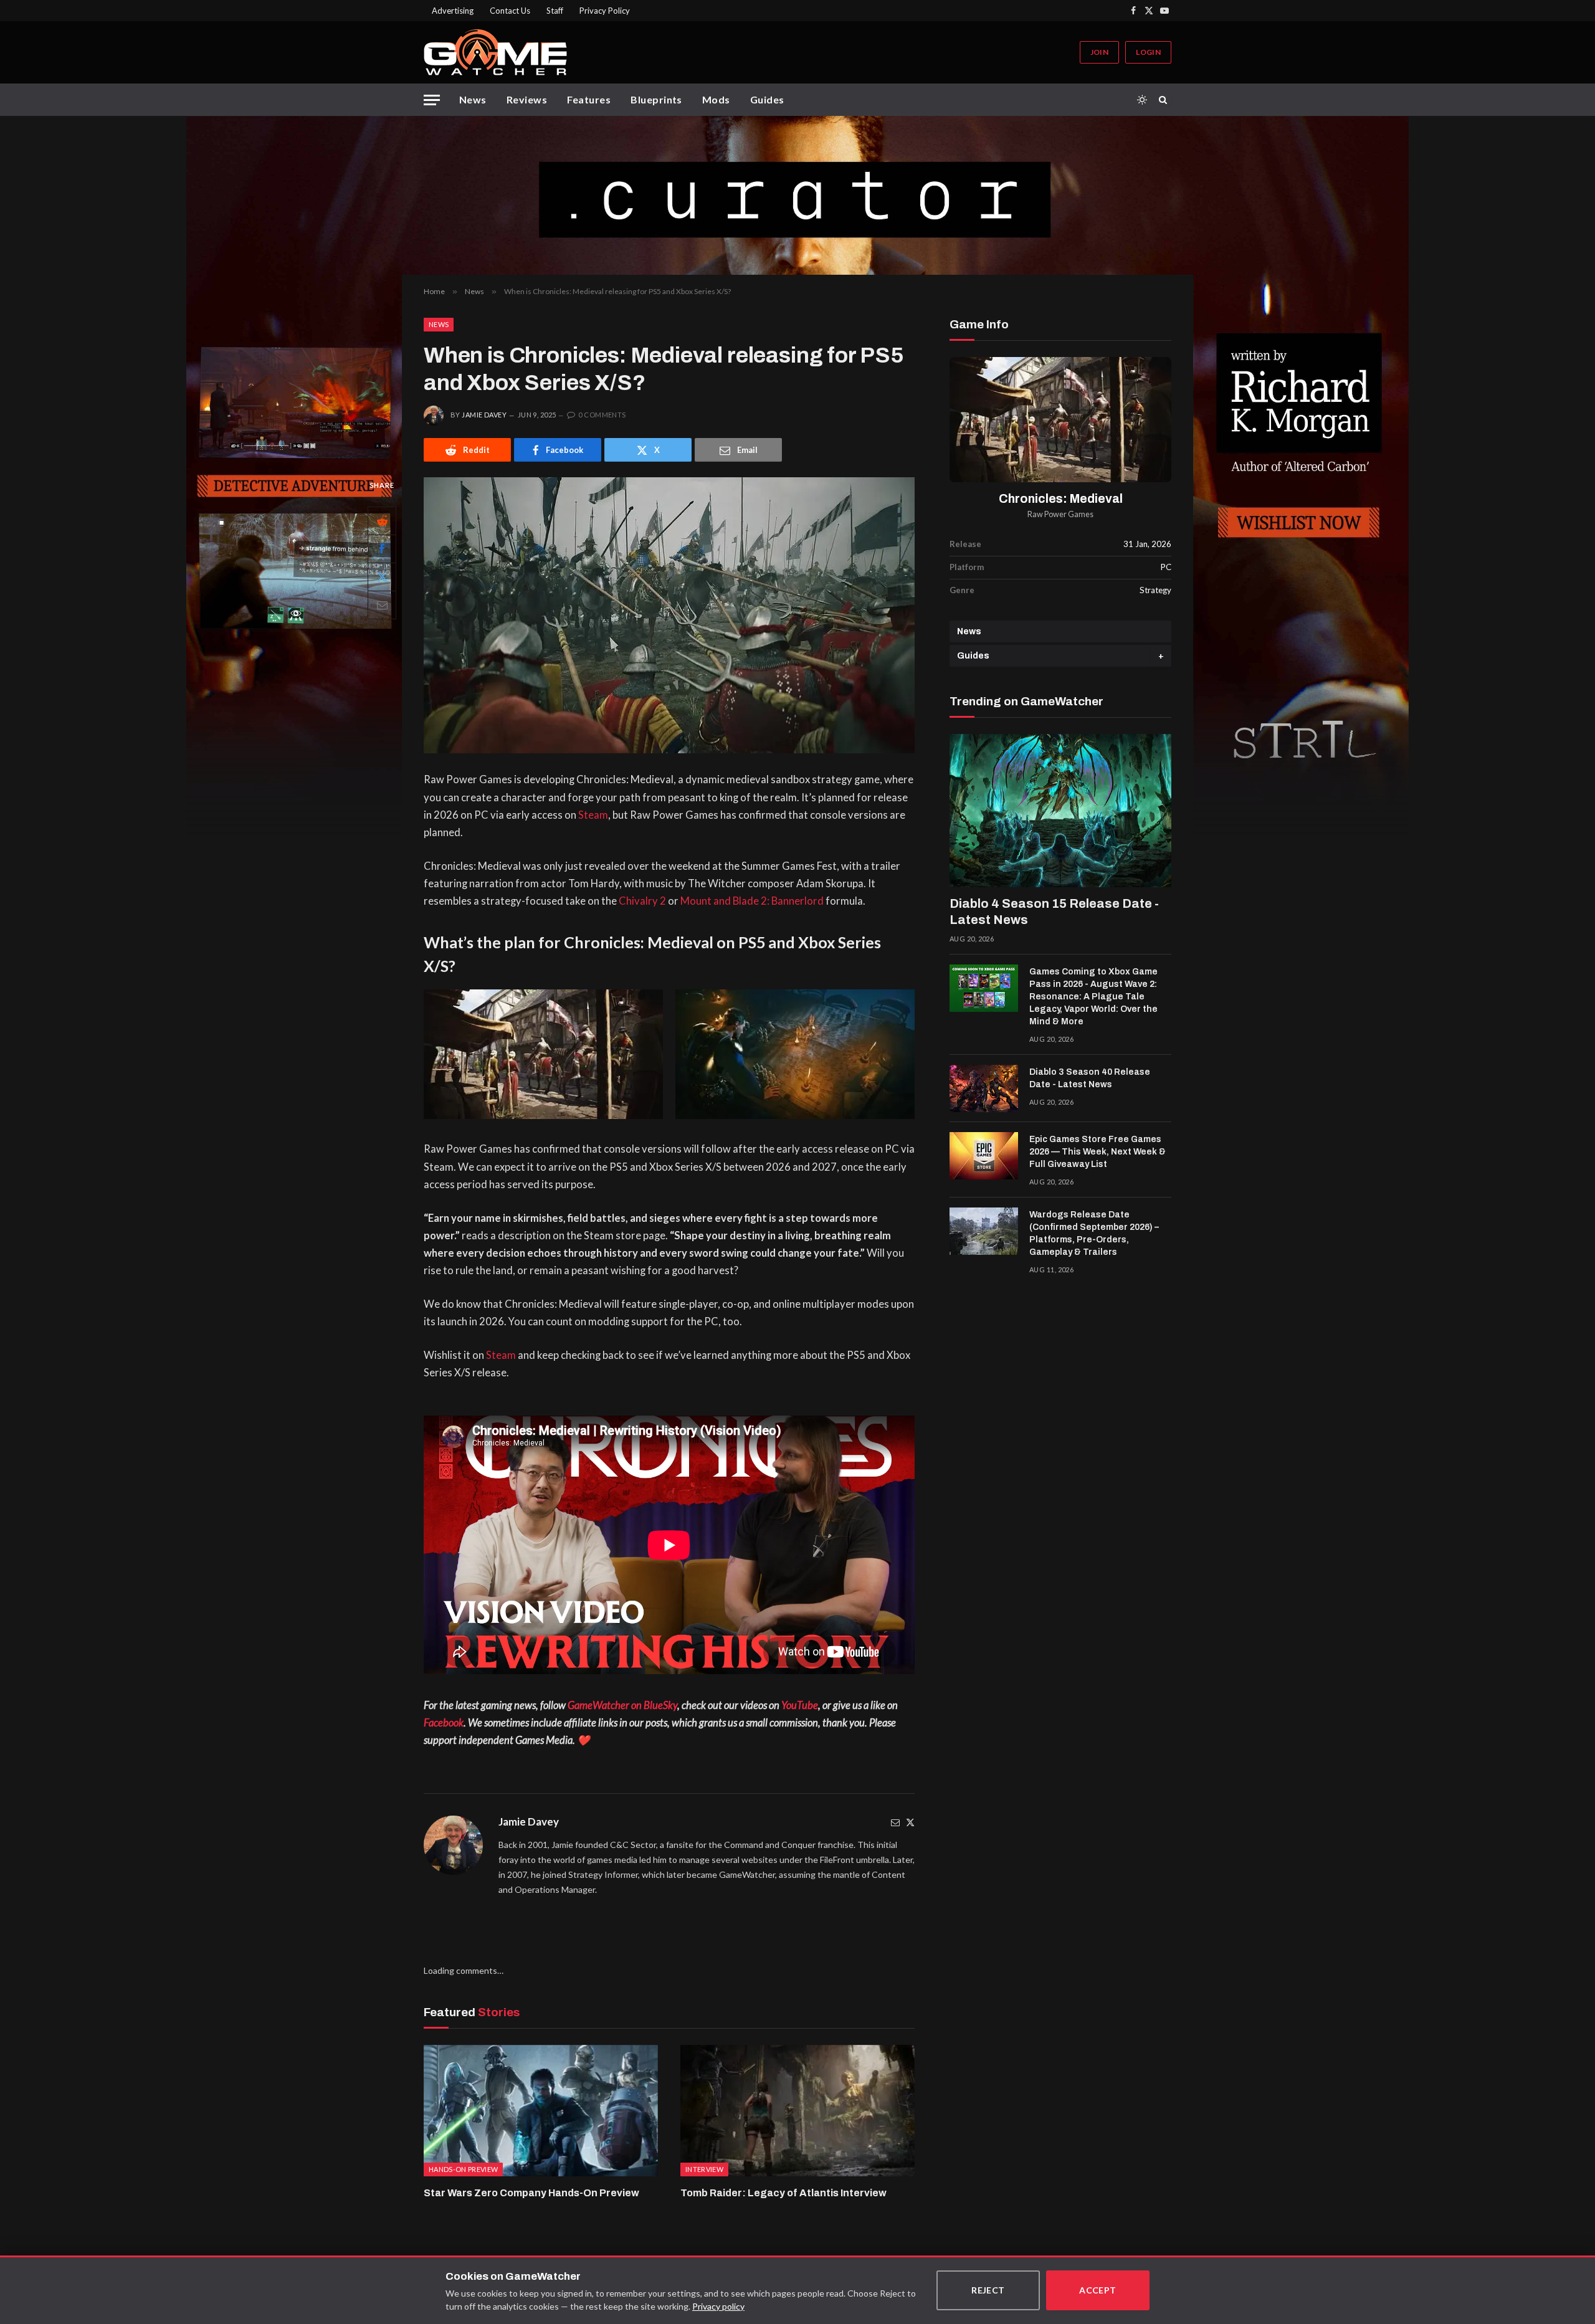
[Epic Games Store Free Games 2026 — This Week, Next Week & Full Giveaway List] (984, 1156)
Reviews (527, 99)
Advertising (453, 11)
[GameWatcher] (495, 52)
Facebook (444, 1723)
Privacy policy (718, 2306)
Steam (593, 815)
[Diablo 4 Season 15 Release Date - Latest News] (1060, 811)
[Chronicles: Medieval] (1060, 420)
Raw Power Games (1060, 514)
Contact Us (510, 11)
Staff (555, 11)
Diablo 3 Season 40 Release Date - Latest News (1090, 1078)
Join (1099, 52)
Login (1148, 52)
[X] (382, 577)
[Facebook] (382, 549)
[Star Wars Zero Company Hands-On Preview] (541, 2111)
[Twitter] (910, 1822)
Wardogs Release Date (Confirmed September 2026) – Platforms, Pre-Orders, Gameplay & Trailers (1094, 1233)
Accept (1098, 2290)
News (473, 99)
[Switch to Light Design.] (1142, 100)
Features (589, 99)
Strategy (1155, 590)
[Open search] (1165, 100)
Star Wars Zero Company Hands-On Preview (531, 2193)
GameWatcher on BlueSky (622, 1705)
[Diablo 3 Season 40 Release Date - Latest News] (984, 1088)
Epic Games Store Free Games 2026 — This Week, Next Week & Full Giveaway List (1097, 1152)
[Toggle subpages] (1161, 656)
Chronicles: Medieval (1061, 499)
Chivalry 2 (642, 901)
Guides (767, 99)
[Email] (382, 605)
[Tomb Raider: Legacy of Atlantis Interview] (797, 2111)
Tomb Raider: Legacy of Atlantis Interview (783, 2193)
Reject (988, 2290)
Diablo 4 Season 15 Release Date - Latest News (1054, 912)
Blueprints (656, 99)
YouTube (800, 1705)
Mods (716, 99)
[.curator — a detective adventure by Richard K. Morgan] (797, 195)
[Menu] (432, 100)
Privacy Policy (605, 11)
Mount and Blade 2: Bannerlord (752, 901)
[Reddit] (382, 521)
